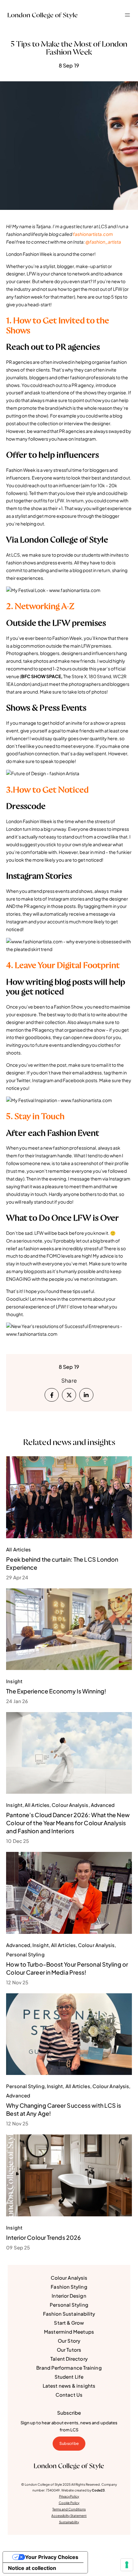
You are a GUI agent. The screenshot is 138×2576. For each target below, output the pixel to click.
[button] (127, 15)
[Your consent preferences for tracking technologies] (127, 2565)
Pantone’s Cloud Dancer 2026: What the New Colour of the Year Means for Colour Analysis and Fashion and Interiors (68, 1823)
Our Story (69, 2341)
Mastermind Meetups (69, 2332)
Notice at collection (32, 2568)
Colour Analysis (69, 2278)
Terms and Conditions (69, 2509)
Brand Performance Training (69, 2368)
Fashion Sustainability (69, 2314)
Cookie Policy (69, 2503)
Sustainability (69, 2522)
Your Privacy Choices (52, 2557)
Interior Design (69, 2296)
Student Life (69, 2377)
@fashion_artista (103, 242)
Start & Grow (69, 2323)
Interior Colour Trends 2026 (43, 2237)
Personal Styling (69, 2305)
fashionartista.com (93, 234)
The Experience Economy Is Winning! (56, 1691)
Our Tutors (69, 2350)
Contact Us (69, 2395)
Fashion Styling (69, 2287)
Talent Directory (69, 2359)
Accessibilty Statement (69, 2516)
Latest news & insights (69, 2386)
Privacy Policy (69, 2496)
